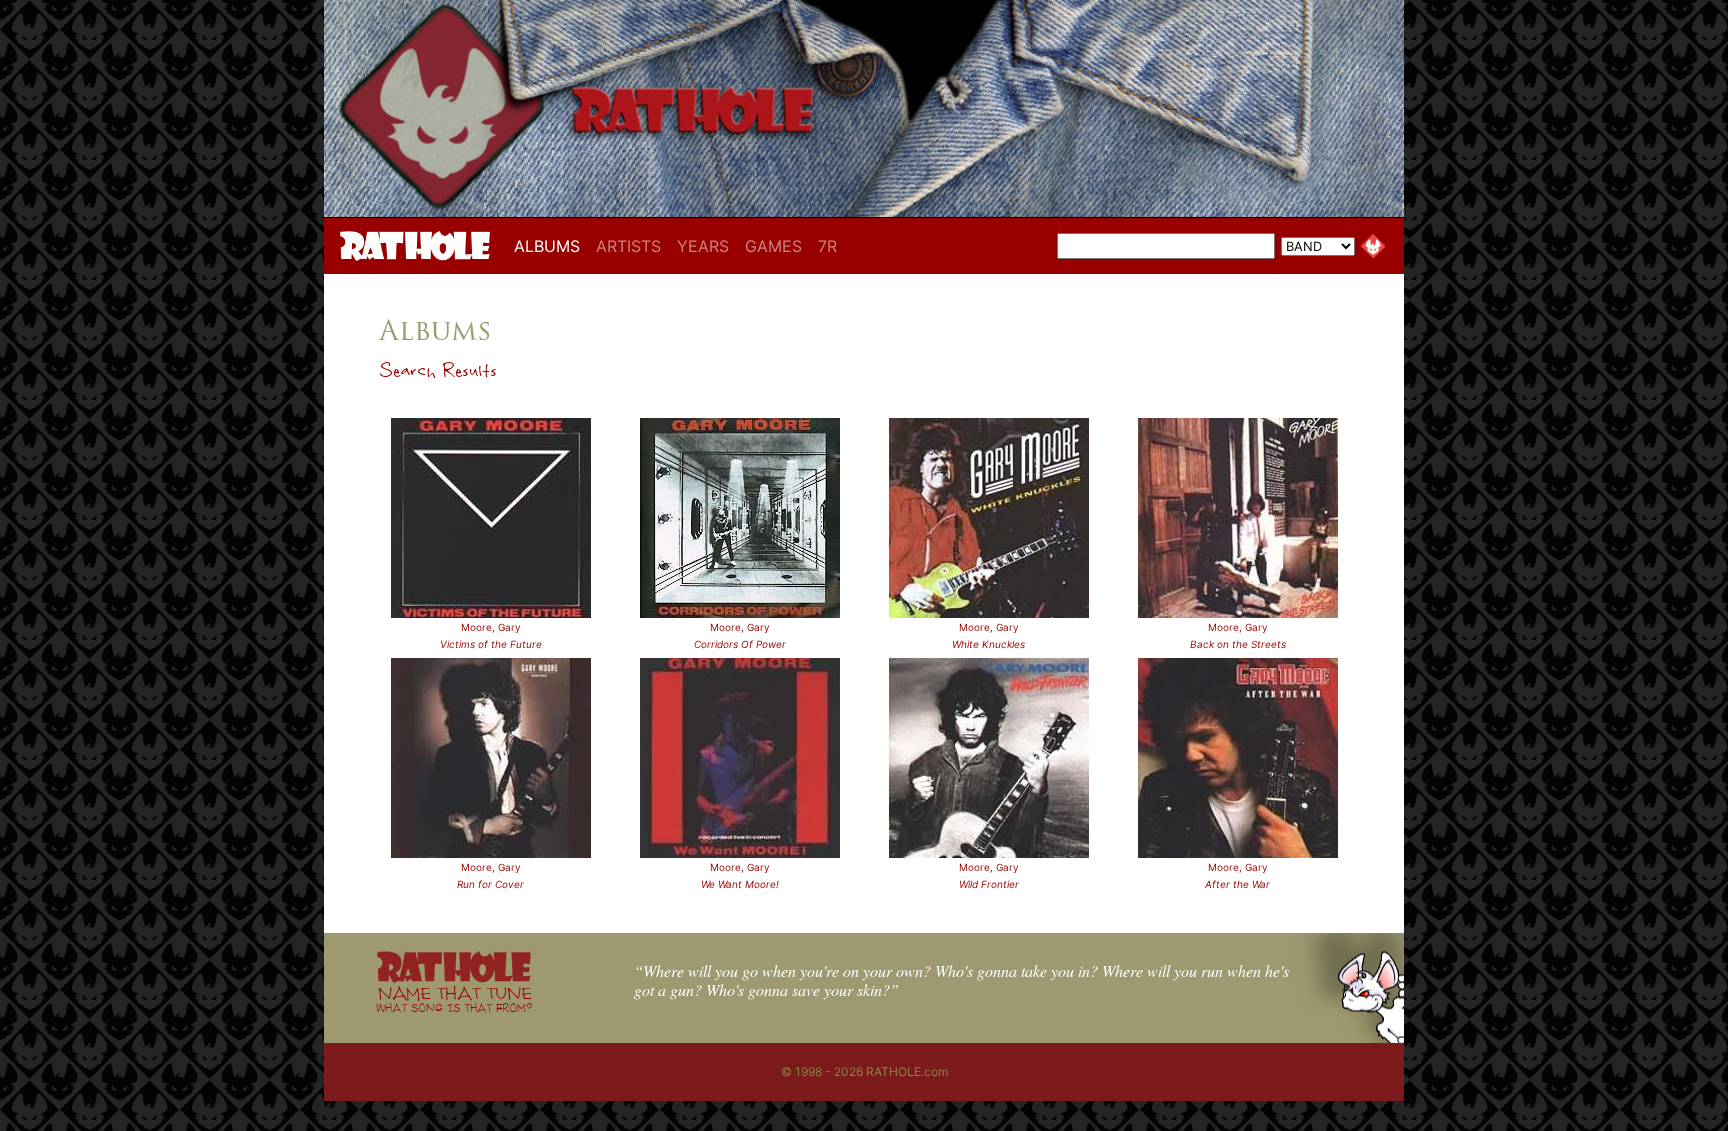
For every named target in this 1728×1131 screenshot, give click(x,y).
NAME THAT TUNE (454, 998)
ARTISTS (628, 246)
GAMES (773, 246)
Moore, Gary (491, 627)
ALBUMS (551, 245)
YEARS (703, 246)
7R (827, 246)
